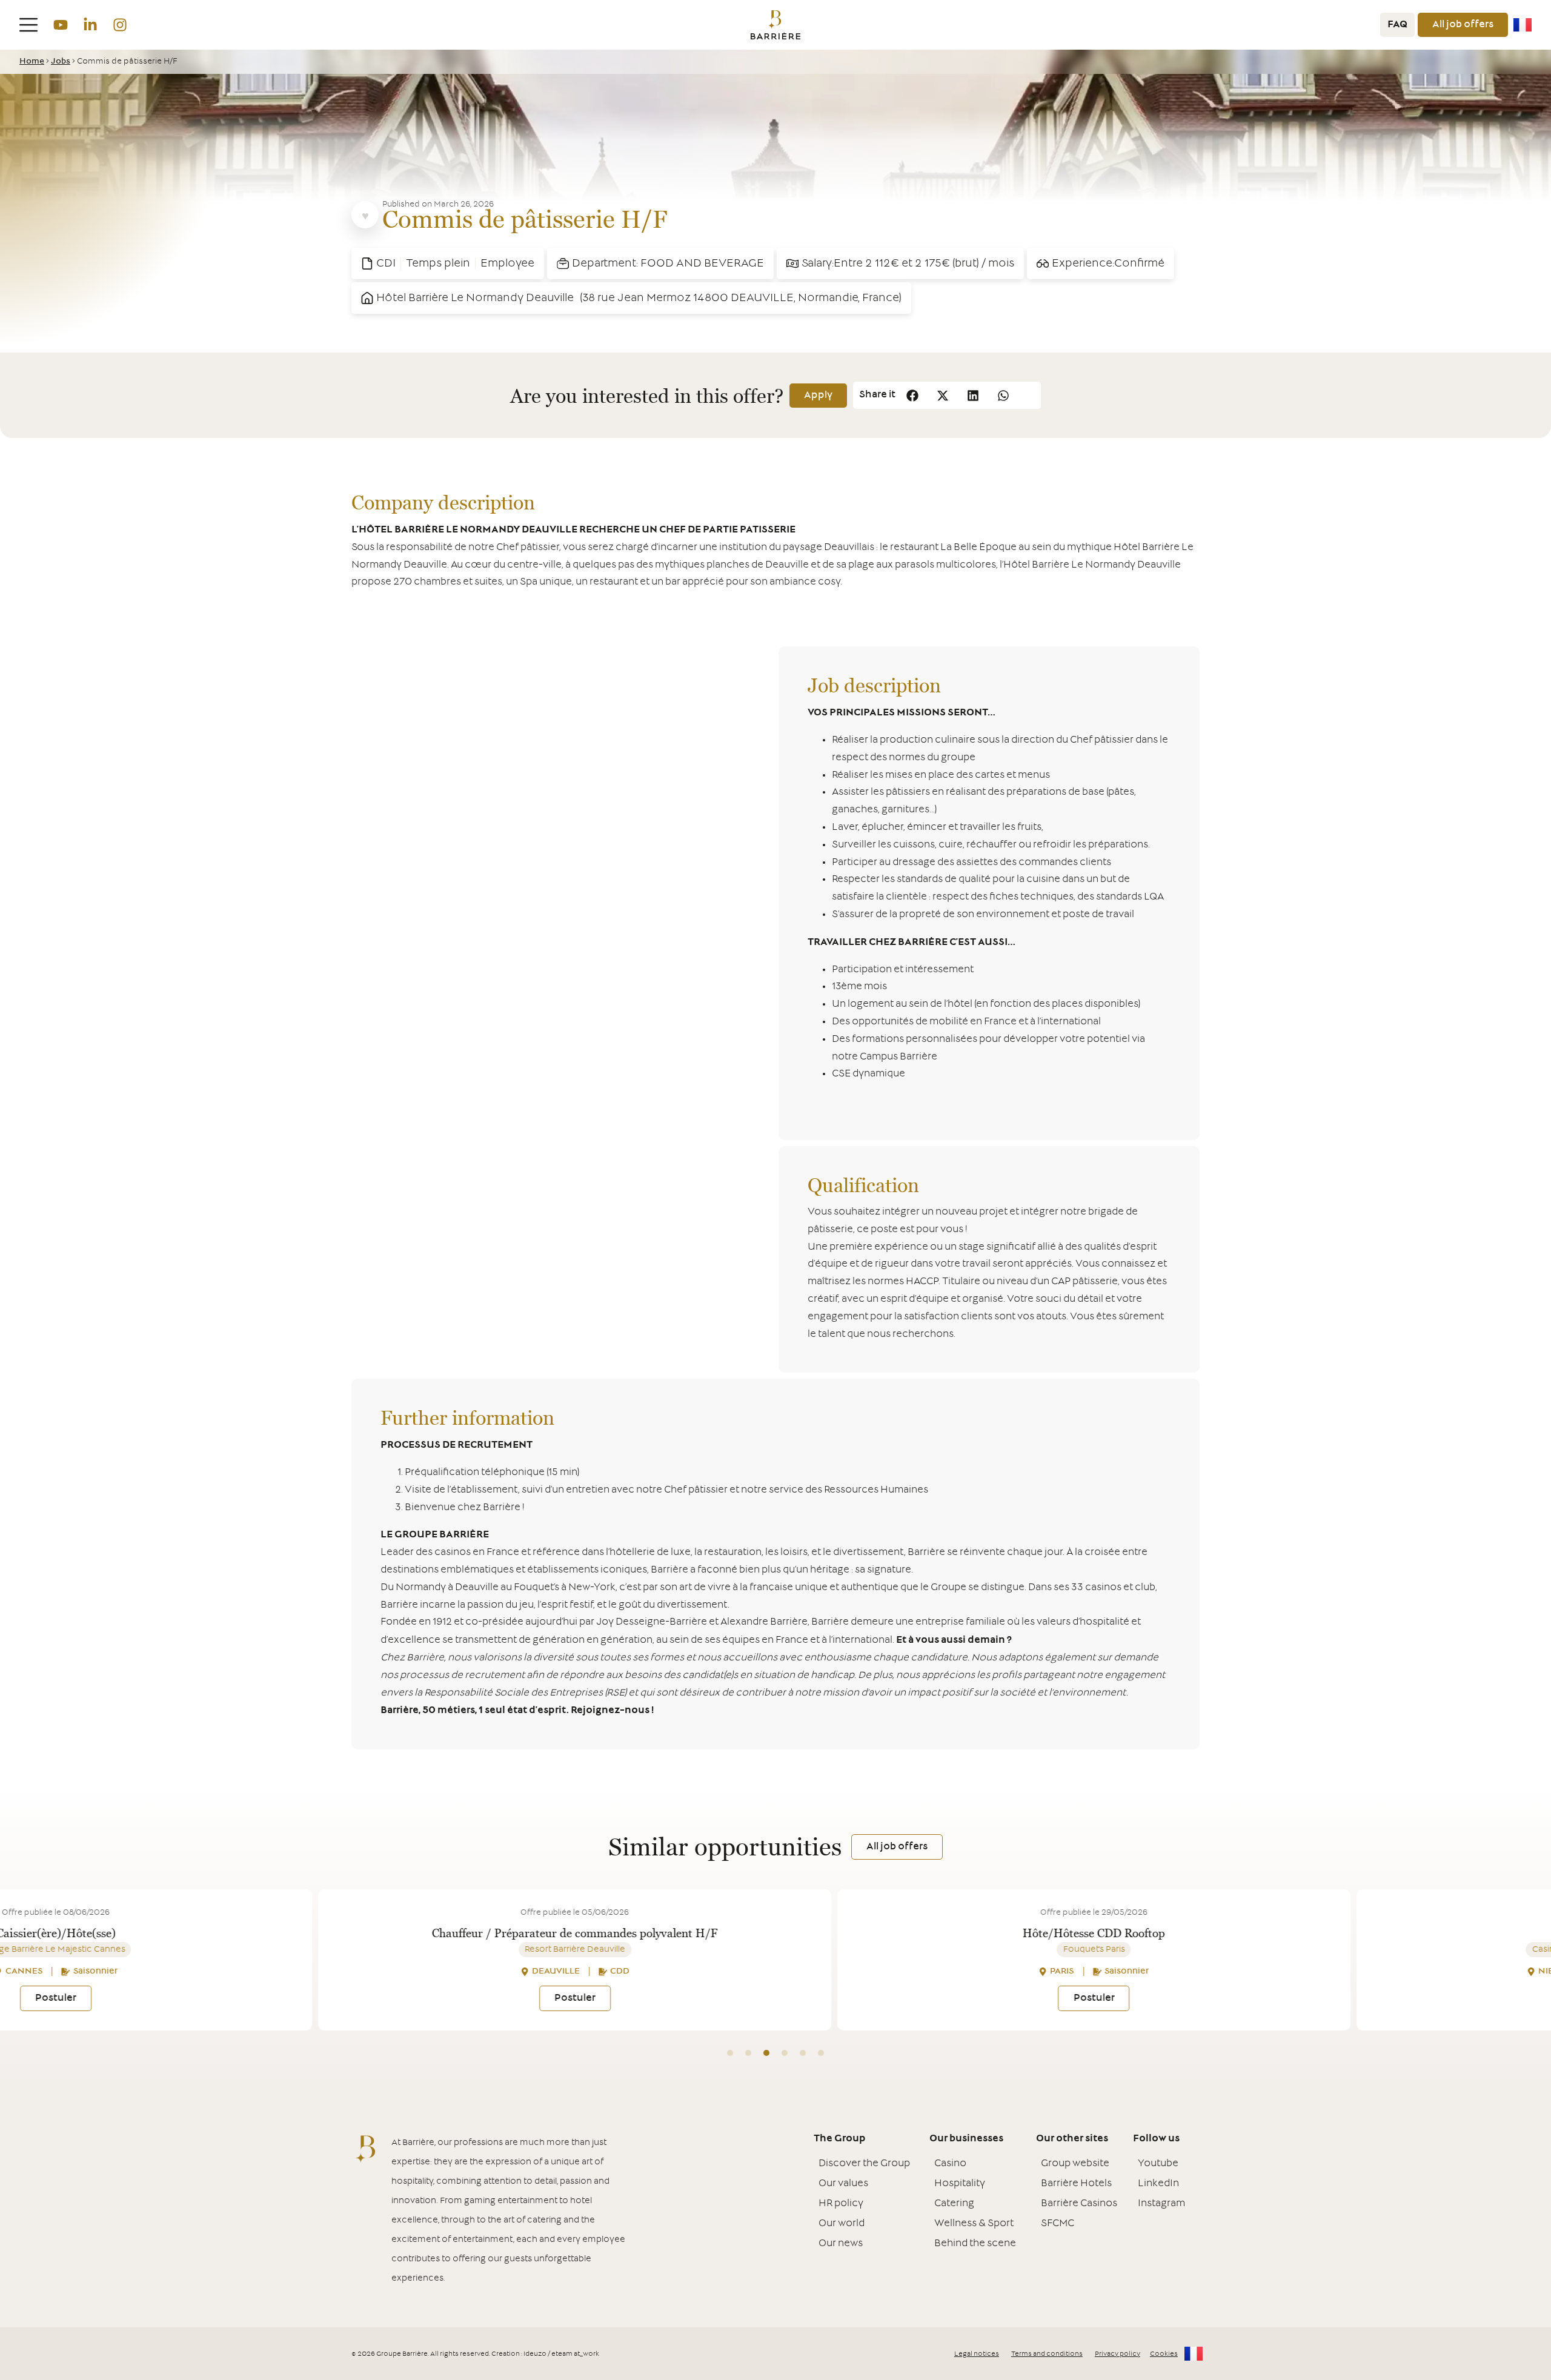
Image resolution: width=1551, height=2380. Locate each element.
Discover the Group (864, 2164)
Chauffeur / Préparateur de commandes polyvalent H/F (312, 1933)
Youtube (1158, 2164)
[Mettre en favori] (365, 215)
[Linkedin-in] (90, 25)
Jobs (61, 62)
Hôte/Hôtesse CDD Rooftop (831, 1933)
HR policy (841, 2204)
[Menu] (28, 25)
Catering (954, 2204)
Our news (841, 2244)
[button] (912, 395)
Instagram (1161, 2204)
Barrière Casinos (1079, 2204)
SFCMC (1058, 2224)
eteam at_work (575, 2354)
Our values (843, 2184)
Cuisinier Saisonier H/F (1350, 1933)
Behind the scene (975, 2244)
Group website (1075, 2164)
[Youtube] (60, 25)
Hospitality (960, 2184)
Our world (842, 2224)
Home (32, 62)
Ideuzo (535, 2354)
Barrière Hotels (1076, 2184)
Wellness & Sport (974, 2224)
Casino (950, 2164)
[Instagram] (120, 25)
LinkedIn (1158, 2184)
